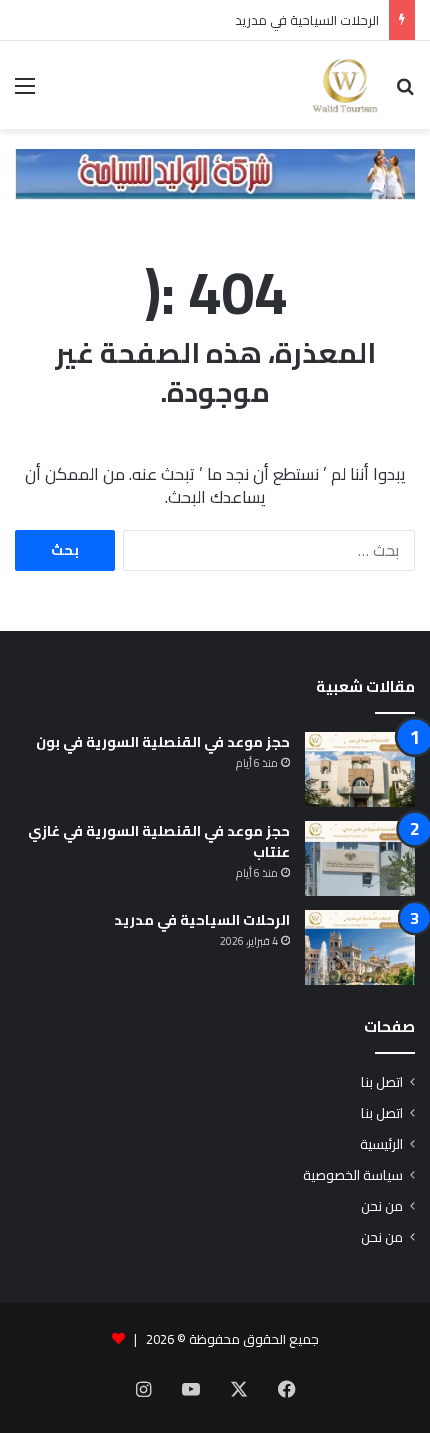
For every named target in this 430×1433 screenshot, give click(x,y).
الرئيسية (381, 1144)
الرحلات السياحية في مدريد (307, 20)
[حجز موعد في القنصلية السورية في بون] (360, 769)
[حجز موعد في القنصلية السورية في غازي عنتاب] (360, 858)
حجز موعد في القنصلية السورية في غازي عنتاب (159, 841)
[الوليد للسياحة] (345, 85)
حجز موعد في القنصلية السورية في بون (163, 742)
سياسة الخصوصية (353, 1175)
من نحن (382, 1206)
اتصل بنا (382, 1082)
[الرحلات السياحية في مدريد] (360, 947)
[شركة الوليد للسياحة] (215, 173)
